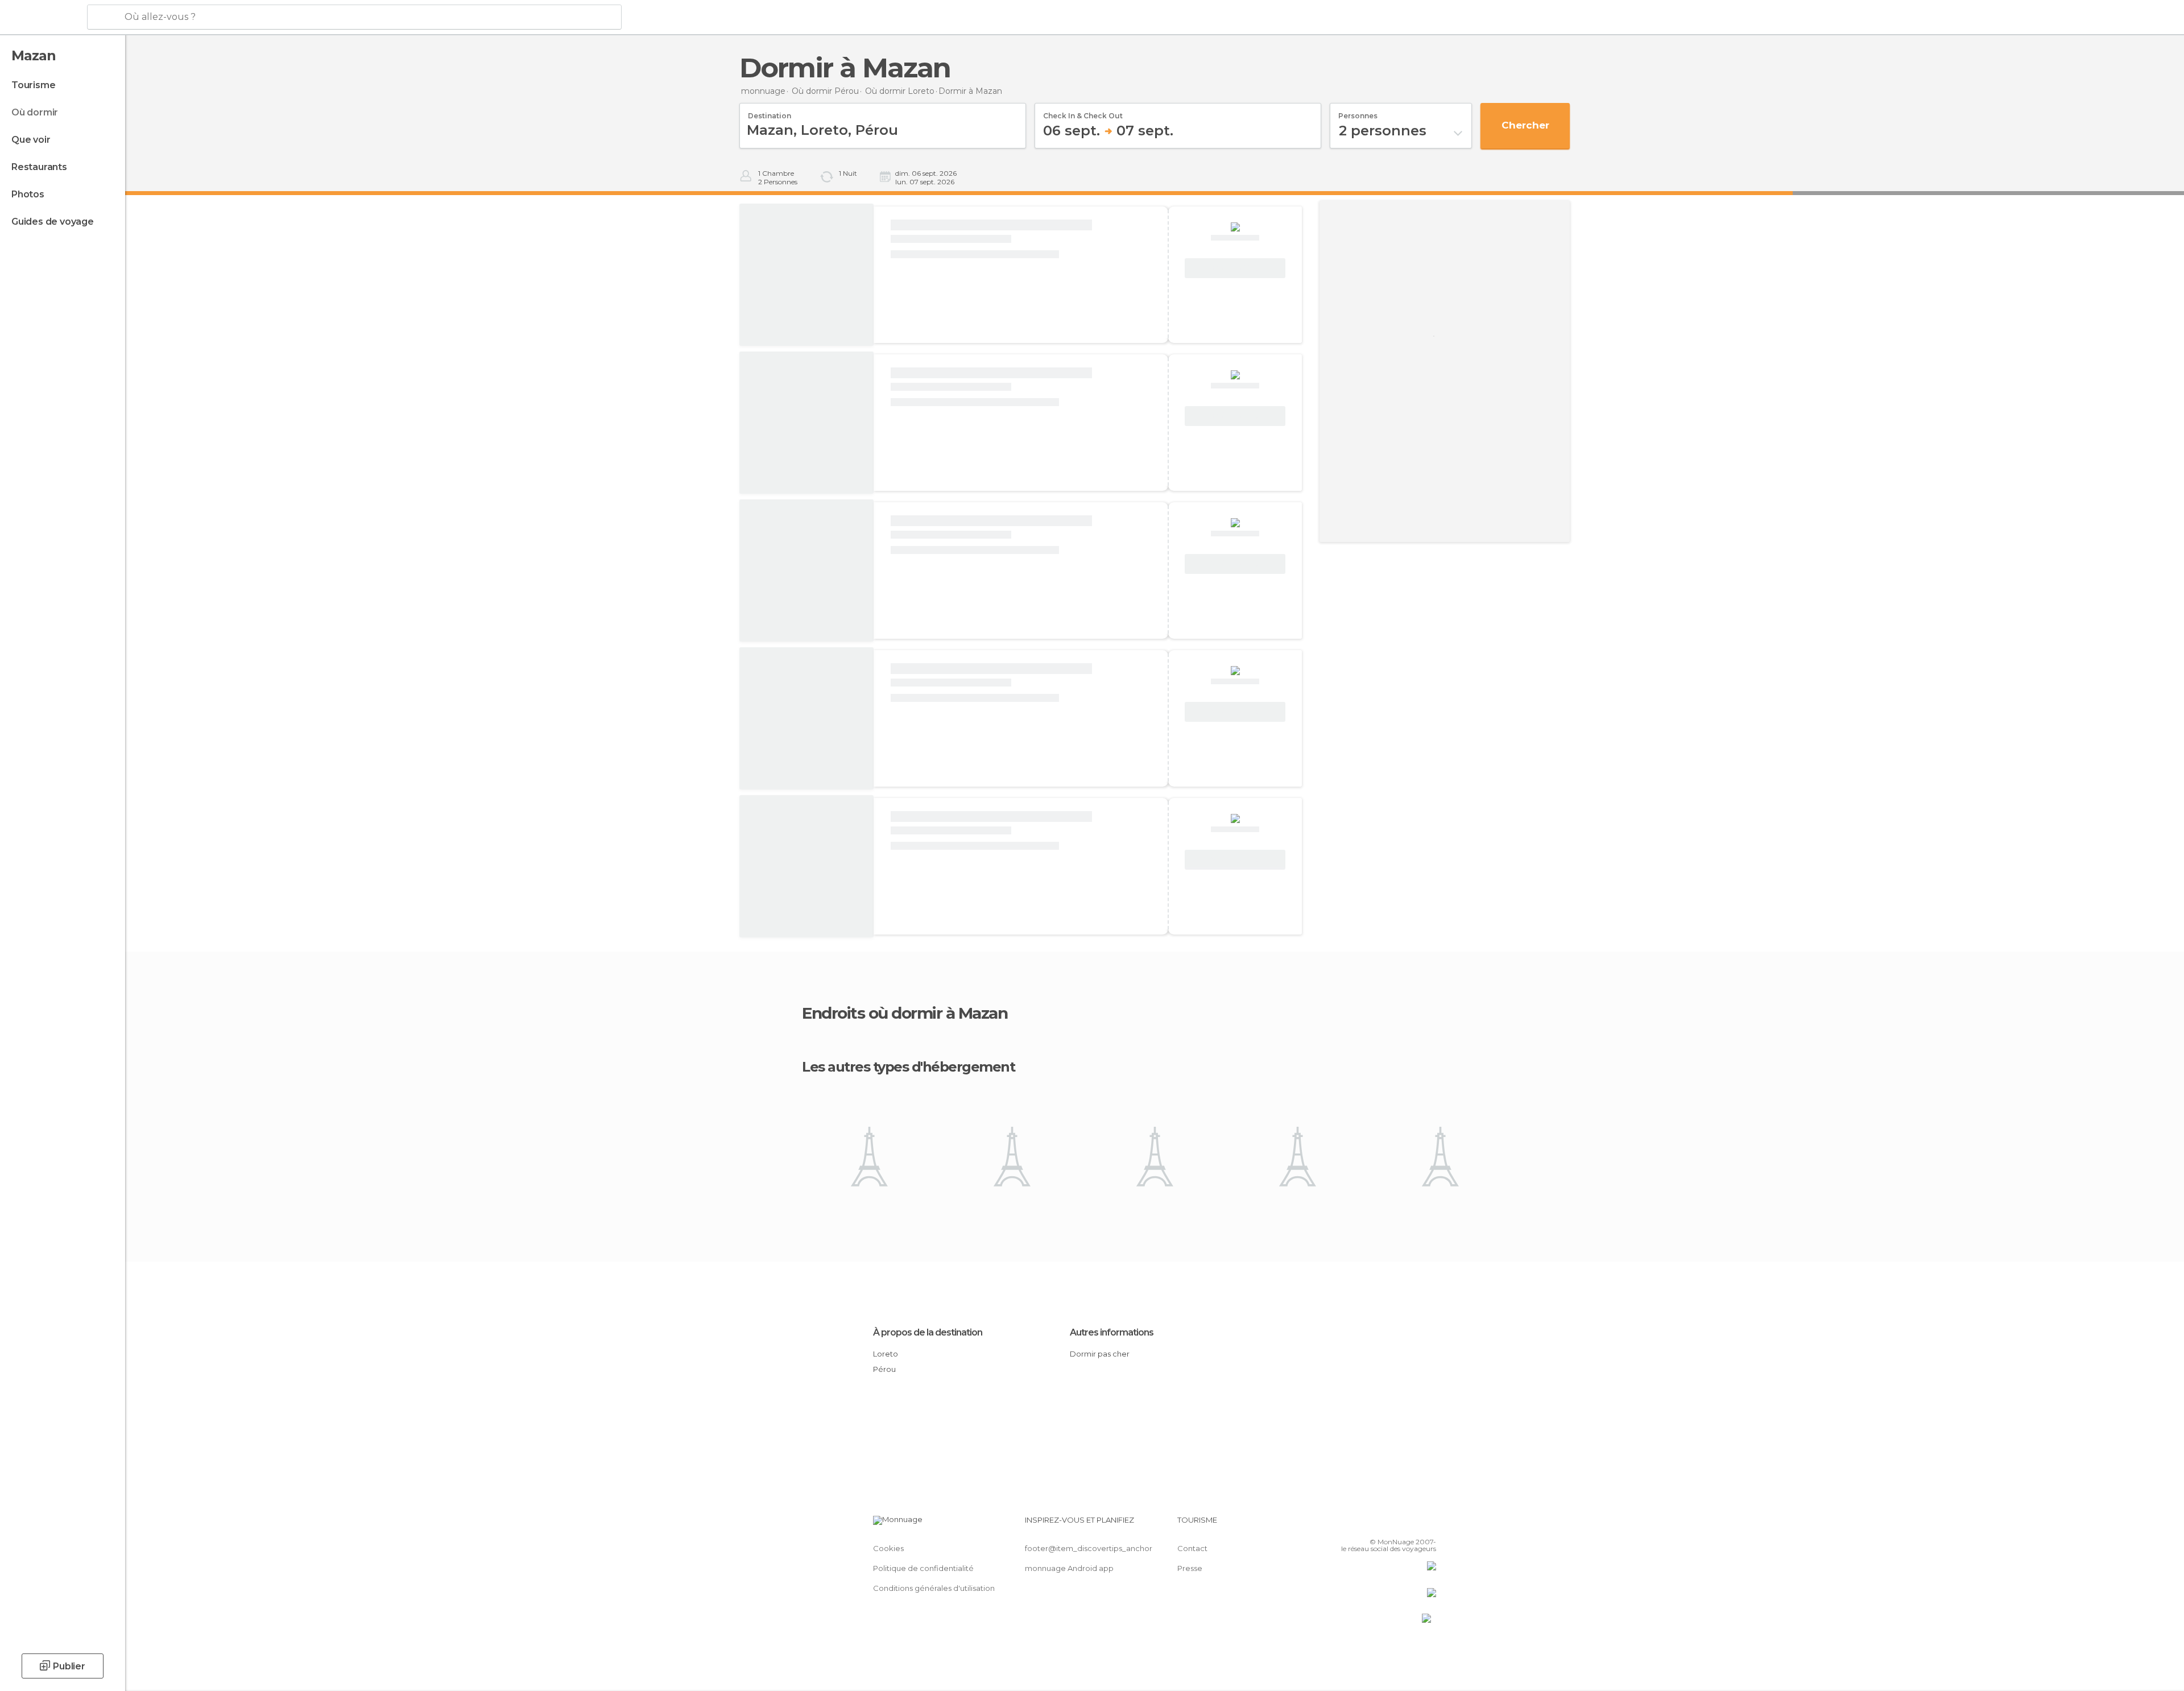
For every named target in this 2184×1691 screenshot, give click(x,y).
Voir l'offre (1235, 268)
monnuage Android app (1069, 1568)
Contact (1192, 1548)
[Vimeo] (1409, 1524)
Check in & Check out (1083, 112)
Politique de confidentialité (923, 1568)
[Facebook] (1371, 1524)
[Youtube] (1428, 1524)
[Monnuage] (42, 18)
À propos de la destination (928, 1332)
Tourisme (33, 85)
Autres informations (1112, 1332)
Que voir (31, 140)
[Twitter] (1390, 1524)
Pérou (884, 1369)
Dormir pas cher (1100, 1354)
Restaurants (39, 167)
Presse (1190, 1568)
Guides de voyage (53, 222)
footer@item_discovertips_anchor (1089, 1548)
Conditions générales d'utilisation (934, 1588)
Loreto (886, 1354)
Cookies (888, 1548)
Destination (770, 112)
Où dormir (35, 112)
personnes (1358, 112)
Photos (28, 194)
